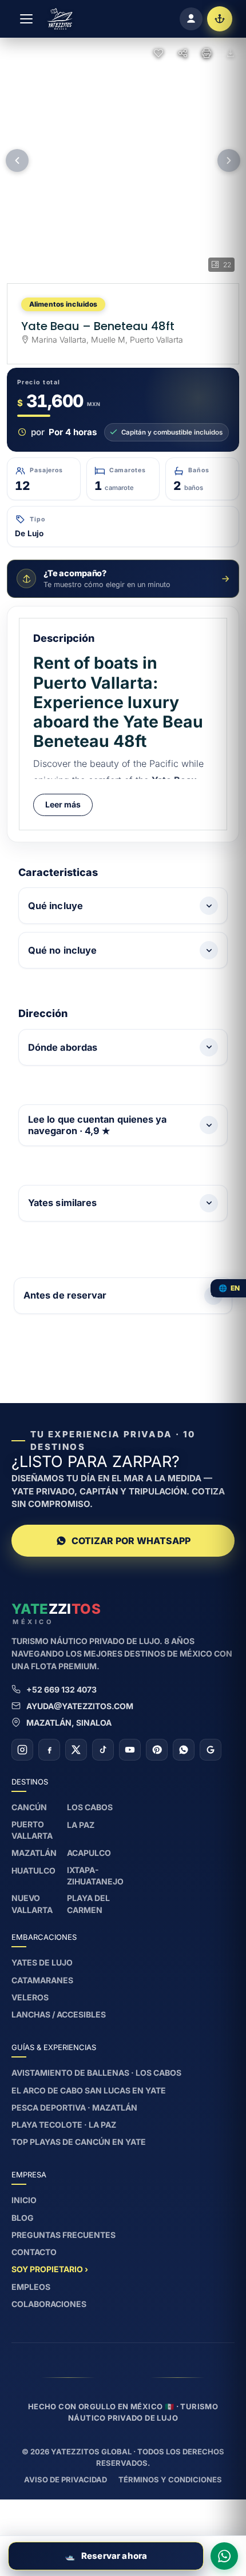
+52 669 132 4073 (61, 1689)
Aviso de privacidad (66, 2479)
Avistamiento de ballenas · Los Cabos (96, 2073)
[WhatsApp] (184, 1750)
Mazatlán (34, 1853)
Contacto (34, 2252)
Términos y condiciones (170, 2479)
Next (220, 1278)
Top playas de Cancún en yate (79, 2142)
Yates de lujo (42, 1962)
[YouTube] (130, 1750)
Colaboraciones (49, 2304)
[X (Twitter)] (76, 1750)
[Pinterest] (157, 1750)
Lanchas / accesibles (59, 2014)
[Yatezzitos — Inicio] (60, 19)
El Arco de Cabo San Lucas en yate (89, 2090)
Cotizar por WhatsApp (131, 1541)
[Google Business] (211, 1750)
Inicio (24, 2200)
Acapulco (89, 1853)
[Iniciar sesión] (191, 19)
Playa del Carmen (88, 1904)
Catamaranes (42, 1980)
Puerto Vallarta (32, 1830)
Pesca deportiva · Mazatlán (74, 2107)
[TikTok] (103, 1750)
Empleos (31, 2287)
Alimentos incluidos (63, 304)
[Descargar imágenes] (231, 53)
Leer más (63, 804)
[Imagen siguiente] (229, 160)
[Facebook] (49, 1750)
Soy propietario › (50, 2269)
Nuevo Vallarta (32, 1904)
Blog (23, 2218)
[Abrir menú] (26, 19)
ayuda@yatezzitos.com (80, 1706)
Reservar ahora (106, 2556)
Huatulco (33, 1870)
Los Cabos (90, 1807)
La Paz (81, 1825)
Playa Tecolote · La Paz (64, 2125)
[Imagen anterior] (17, 160)
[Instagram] (22, 1750)
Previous (26, 1278)
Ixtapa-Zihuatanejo (95, 1876)
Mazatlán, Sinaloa (69, 1723)
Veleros (30, 1997)
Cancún (29, 1807)
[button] (123, 160)
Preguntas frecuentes (64, 2235)
